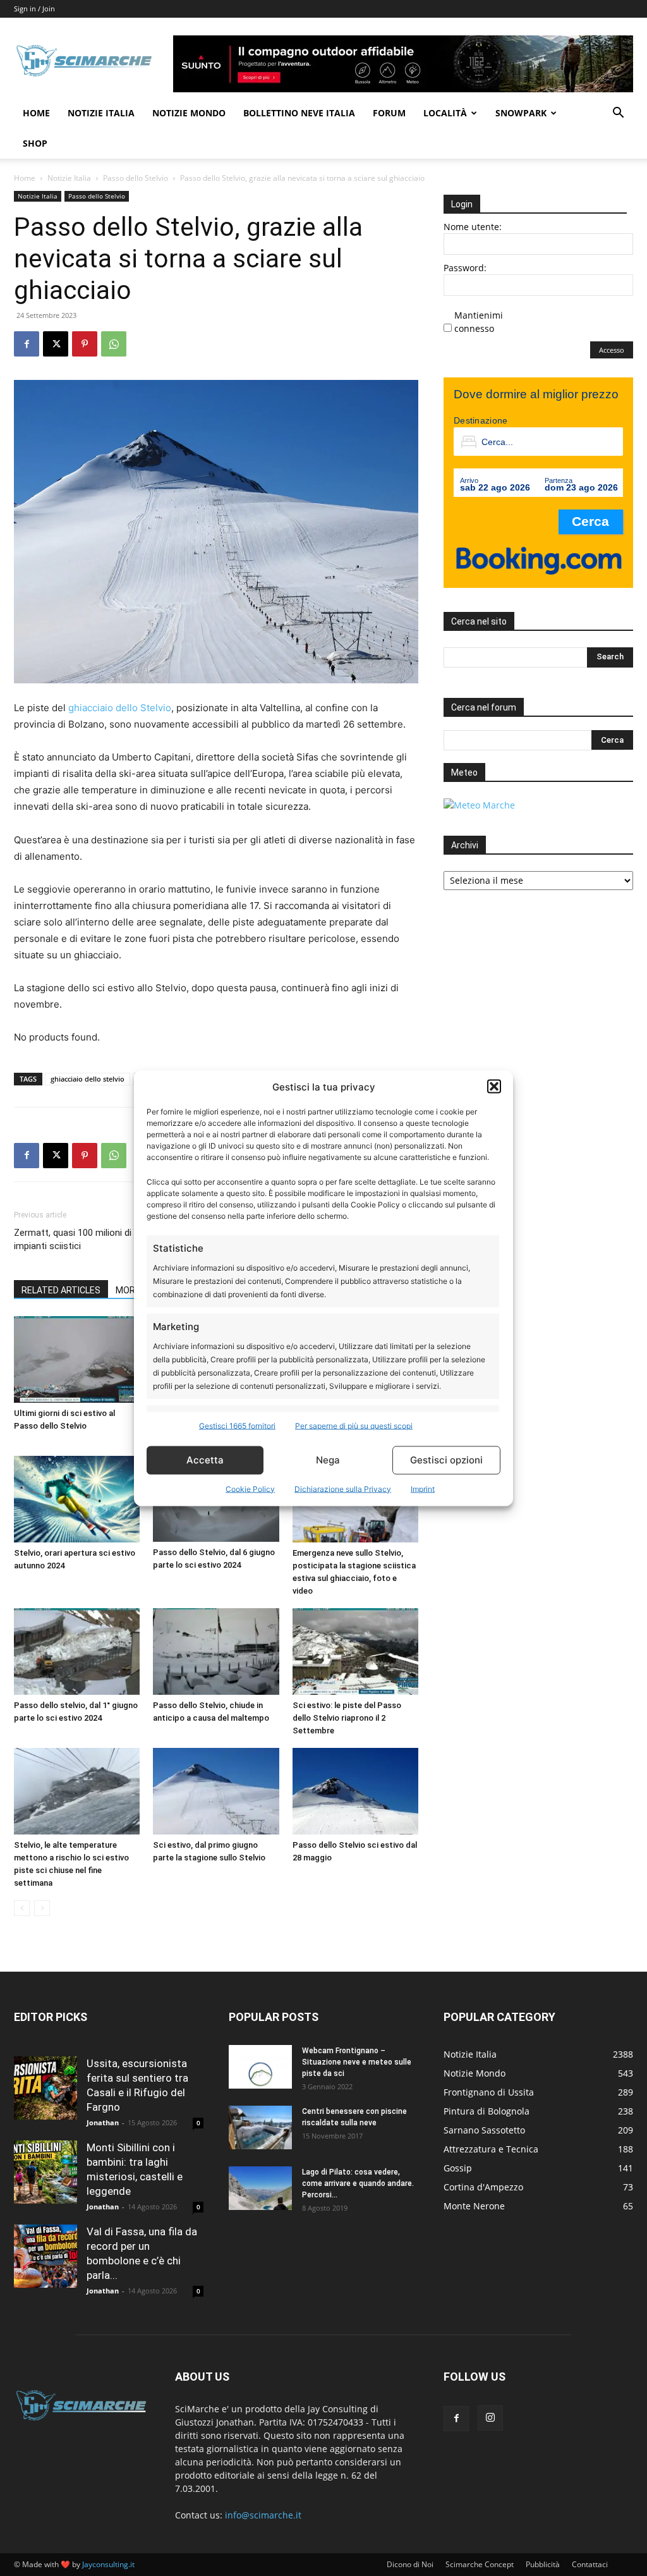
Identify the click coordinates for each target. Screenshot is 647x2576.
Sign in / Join (34, 9)
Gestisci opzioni (446, 1460)
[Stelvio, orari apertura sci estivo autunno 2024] (77, 1499)
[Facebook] (27, 344)
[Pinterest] (85, 344)
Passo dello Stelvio (136, 178)
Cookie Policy (250, 1488)
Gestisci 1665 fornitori (237, 1425)
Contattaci (590, 2564)
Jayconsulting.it (108, 2564)
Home (36, 113)
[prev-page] (22, 1908)
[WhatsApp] (114, 344)
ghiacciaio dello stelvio (88, 1079)
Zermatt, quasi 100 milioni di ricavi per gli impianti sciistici (98, 1239)
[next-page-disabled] (42, 1908)
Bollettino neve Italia (299, 113)
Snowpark (521, 113)
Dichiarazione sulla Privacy (343, 1488)
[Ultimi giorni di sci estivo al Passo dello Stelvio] (77, 1359)
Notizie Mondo (189, 113)
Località (445, 113)
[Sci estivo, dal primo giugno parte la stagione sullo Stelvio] (216, 1791)
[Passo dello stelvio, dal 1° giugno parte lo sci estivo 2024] (77, 1651)
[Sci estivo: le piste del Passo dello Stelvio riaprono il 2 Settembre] (355, 1651)
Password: (465, 268)
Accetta (205, 1460)
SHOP (35, 143)
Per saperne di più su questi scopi (354, 1425)
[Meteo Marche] (479, 805)
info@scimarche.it (263, 2515)
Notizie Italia (101, 113)
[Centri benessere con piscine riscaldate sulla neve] (260, 2127)
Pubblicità (543, 2564)
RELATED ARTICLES (61, 1290)
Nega (328, 1460)
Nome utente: (473, 227)
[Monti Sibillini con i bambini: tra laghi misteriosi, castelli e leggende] (45, 2172)
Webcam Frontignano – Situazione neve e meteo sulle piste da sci (357, 2062)
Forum (389, 113)
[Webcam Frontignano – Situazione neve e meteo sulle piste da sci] (260, 2067)
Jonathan (103, 2122)
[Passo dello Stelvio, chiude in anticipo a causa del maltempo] (216, 1651)
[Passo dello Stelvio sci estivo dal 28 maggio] (355, 1791)
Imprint (423, 1488)
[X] (56, 344)
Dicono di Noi (410, 2564)
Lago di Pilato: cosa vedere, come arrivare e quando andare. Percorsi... (358, 2183)
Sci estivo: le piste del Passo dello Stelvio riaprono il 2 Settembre (347, 1718)
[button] (494, 1087)
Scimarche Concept (480, 2564)
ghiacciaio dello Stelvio (120, 708)
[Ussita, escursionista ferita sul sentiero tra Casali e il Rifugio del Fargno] (45, 2088)
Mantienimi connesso (479, 322)
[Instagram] (490, 2418)
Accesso (612, 350)
